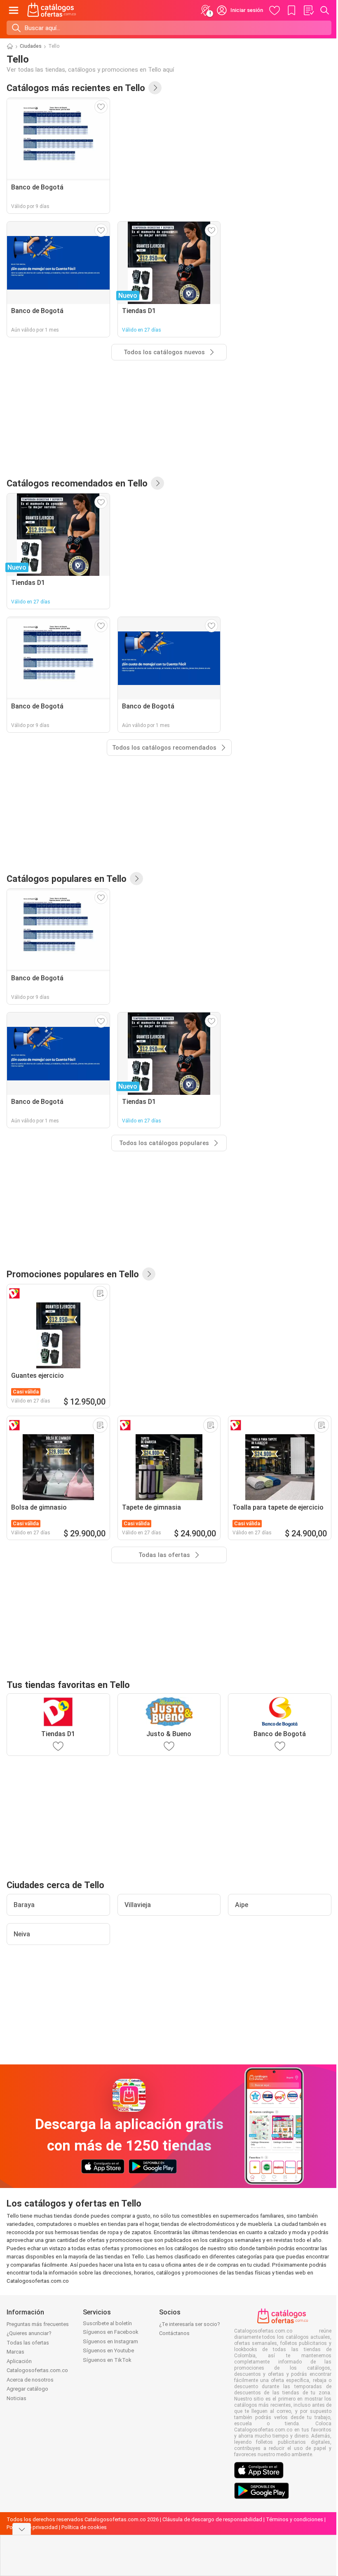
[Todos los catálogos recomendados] (157, 483)
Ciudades (31, 46)
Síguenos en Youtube (108, 2350)
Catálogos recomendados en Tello (77, 483)
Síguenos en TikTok (107, 2360)
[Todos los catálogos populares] (136, 879)
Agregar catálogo (27, 2389)
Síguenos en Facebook (111, 2332)
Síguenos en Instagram (110, 2341)
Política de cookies (84, 2527)
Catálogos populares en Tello (67, 879)
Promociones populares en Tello (73, 1274)
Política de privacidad (32, 2527)
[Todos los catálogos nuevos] (155, 88)
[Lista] (308, 10)
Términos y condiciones (295, 2519)
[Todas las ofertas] (149, 1274)
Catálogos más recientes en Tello (76, 88)
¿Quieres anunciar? (29, 2333)
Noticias (16, 2398)
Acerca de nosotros (30, 2380)
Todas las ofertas (28, 2343)
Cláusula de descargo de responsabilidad (212, 2519)
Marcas (15, 2352)
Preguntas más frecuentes (38, 2324)
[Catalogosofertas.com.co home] (52, 10)
